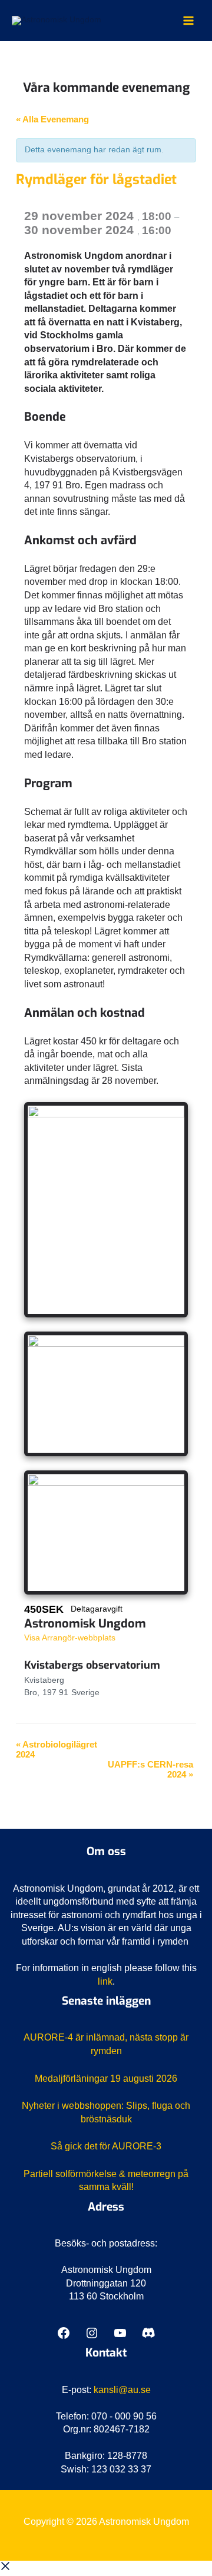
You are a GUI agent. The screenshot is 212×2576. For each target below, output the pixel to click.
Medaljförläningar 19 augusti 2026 (106, 2079)
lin (103, 1981)
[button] (5, 2569)
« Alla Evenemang (52, 119)
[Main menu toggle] (189, 21)
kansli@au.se (122, 2390)
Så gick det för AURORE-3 (106, 2146)
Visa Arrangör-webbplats (70, 1638)
